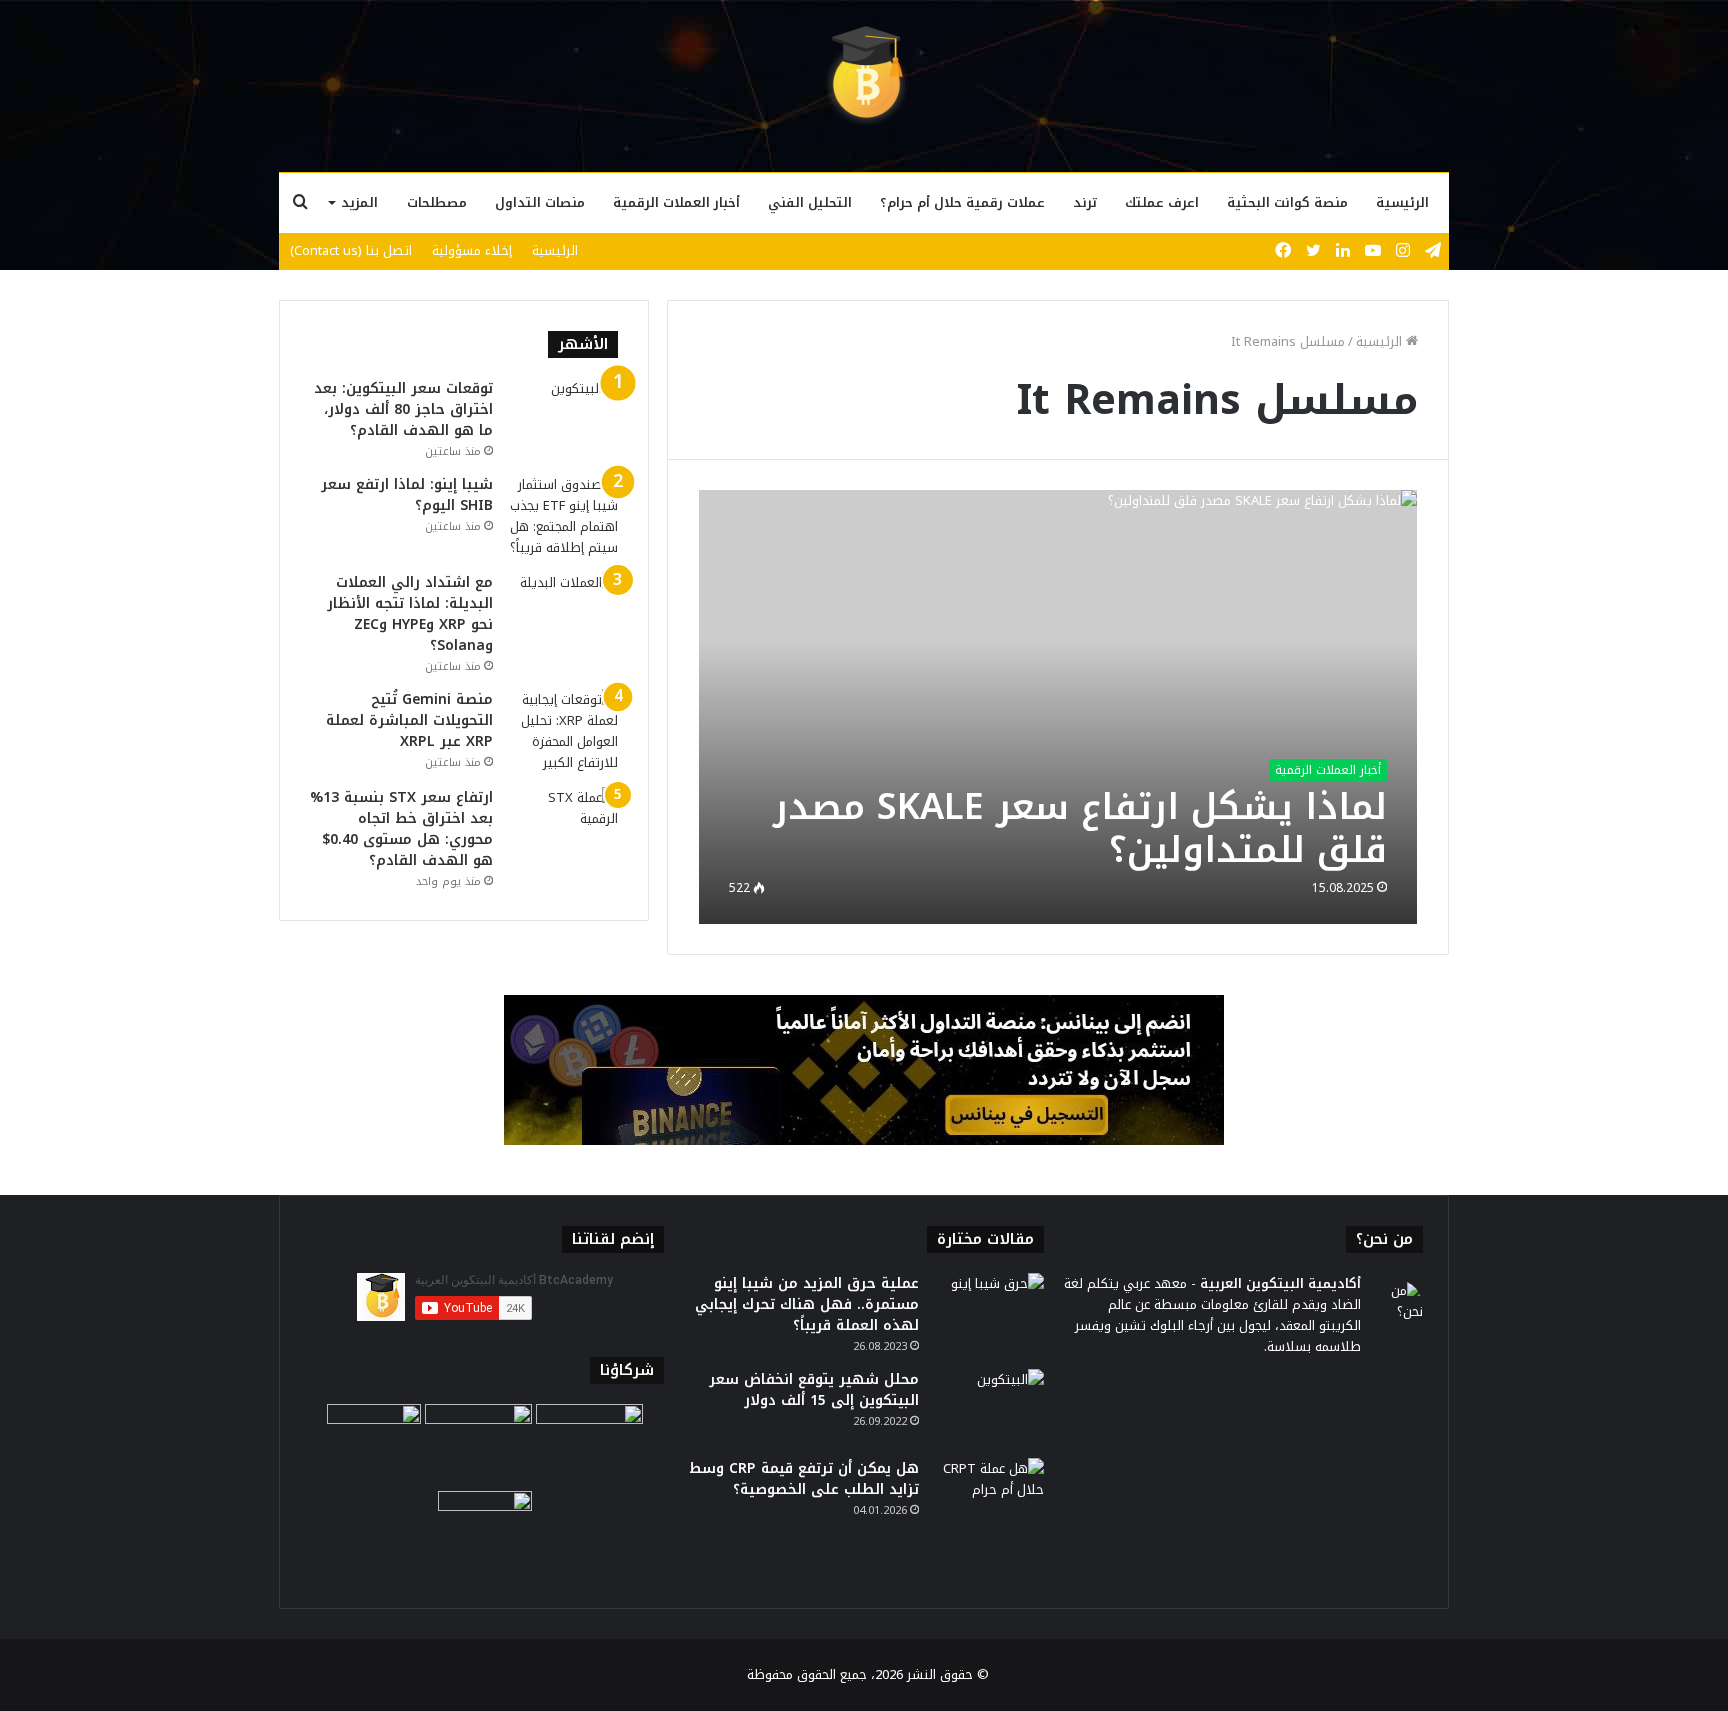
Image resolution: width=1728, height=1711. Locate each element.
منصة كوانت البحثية (1287, 202)
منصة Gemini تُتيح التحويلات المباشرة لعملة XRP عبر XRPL (409, 720)
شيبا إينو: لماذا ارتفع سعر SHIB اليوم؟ (407, 495)
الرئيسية (1402, 202)
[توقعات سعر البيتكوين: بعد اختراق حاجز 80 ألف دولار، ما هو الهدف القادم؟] (563, 415)
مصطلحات (437, 202)
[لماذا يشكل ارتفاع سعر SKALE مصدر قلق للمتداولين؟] (1058, 706)
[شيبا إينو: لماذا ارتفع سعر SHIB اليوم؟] (563, 516)
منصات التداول (540, 202)
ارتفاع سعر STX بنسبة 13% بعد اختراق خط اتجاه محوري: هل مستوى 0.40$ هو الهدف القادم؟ (401, 829)
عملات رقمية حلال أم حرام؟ (962, 202)
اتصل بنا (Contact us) (351, 250)
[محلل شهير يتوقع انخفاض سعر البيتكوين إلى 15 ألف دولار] (989, 1406)
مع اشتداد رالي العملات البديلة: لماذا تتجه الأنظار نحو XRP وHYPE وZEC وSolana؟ (410, 614)
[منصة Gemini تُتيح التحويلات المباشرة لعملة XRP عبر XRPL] (563, 731)
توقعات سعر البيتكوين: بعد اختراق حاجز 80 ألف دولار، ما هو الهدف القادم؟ (403, 409)
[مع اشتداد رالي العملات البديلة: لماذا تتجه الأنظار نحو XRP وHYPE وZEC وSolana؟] (563, 609)
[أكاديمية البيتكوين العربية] (864, 75)
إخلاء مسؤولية (472, 250)
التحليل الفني (810, 202)
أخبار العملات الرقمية (676, 202)
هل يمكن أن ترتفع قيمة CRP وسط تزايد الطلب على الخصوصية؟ (804, 1479)
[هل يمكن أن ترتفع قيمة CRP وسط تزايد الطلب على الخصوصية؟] (989, 1495)
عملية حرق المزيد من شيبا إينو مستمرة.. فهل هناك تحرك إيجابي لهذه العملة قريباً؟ (807, 1304)
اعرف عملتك (1162, 202)
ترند (1085, 202)
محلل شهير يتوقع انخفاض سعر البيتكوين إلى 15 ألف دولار (814, 1390)
